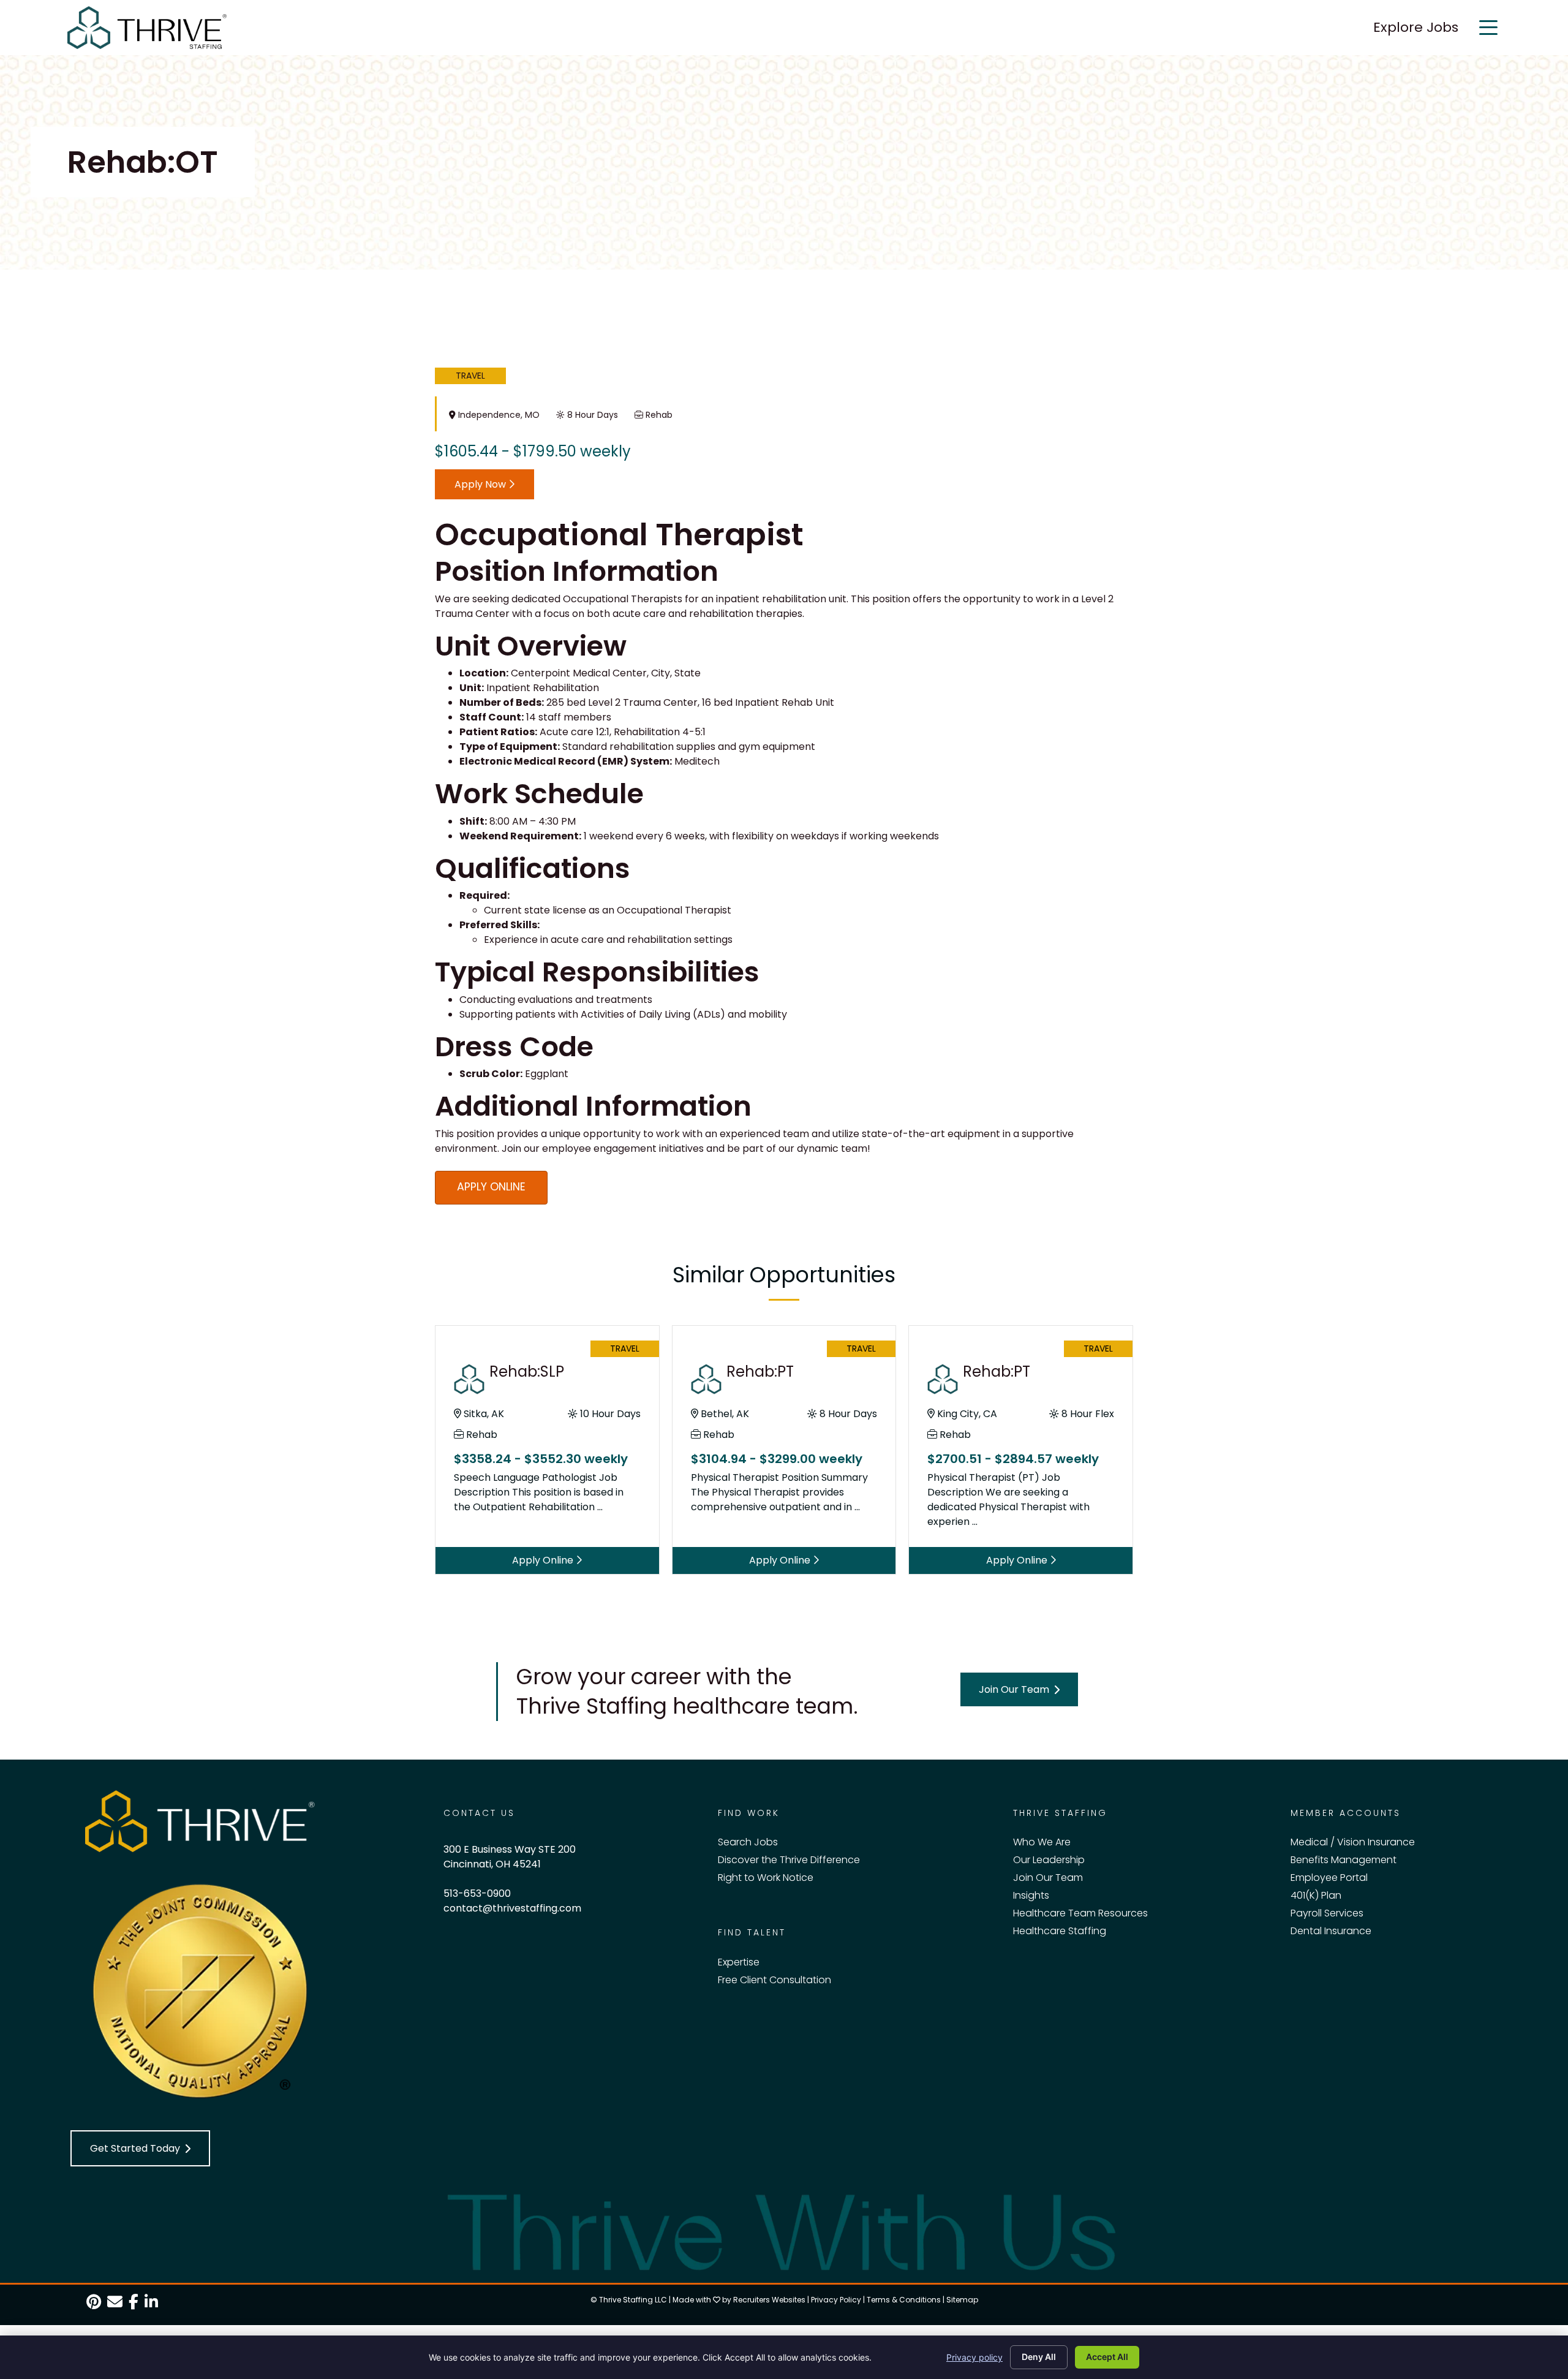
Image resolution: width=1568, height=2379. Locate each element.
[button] (1019, 1689)
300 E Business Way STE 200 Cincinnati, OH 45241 (510, 1857)
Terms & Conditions (904, 2300)
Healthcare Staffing (1060, 1931)
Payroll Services (1327, 1913)
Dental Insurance (1331, 1931)
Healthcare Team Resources (1080, 1913)
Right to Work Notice (766, 1878)
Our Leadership (1049, 1860)
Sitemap (962, 2300)
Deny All (1039, 2357)
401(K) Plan (1316, 1895)
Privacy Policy (836, 2300)
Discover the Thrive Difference (789, 1860)
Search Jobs (748, 1842)
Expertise (739, 1962)
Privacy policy (974, 2357)
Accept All (1107, 2357)
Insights (1031, 1895)
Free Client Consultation (775, 1980)
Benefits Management (1344, 1860)
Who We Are (1042, 1842)
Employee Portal (1329, 1878)
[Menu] (1488, 28)
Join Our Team (1048, 1878)
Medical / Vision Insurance (1353, 1842)
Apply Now (481, 484)
